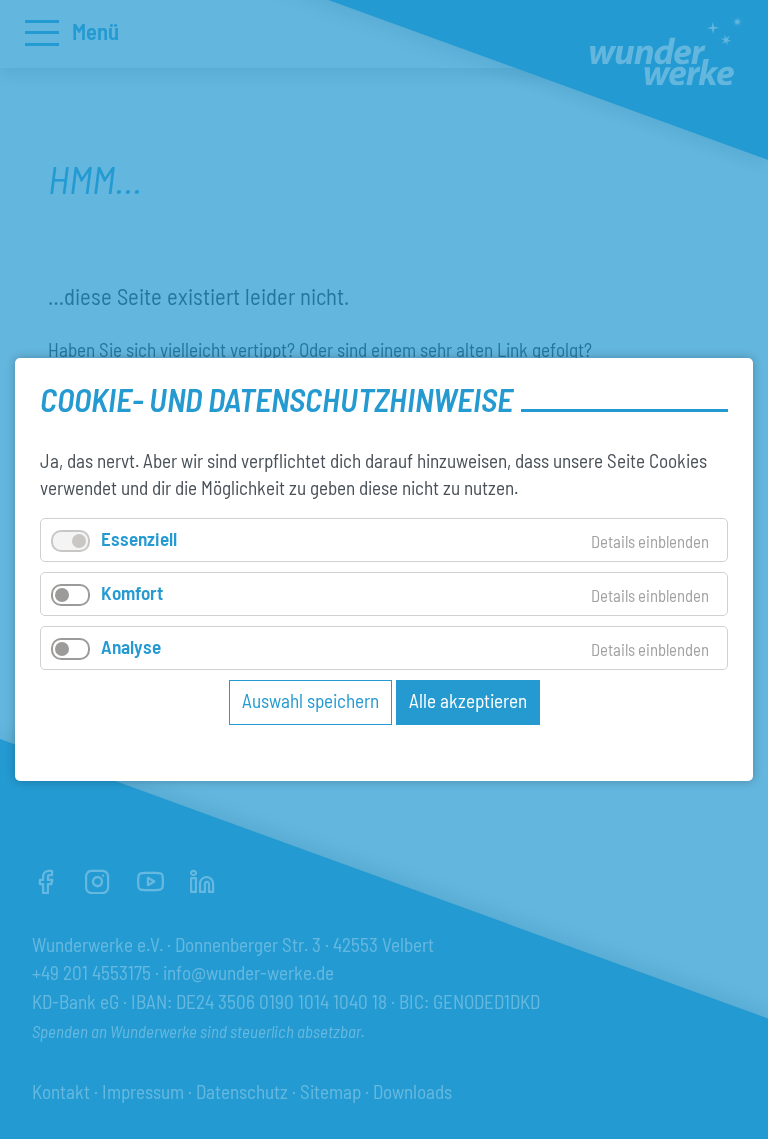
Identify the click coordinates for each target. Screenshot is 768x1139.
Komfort (132, 592)
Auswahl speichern (310, 700)
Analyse (131, 646)
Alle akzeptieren (468, 700)
